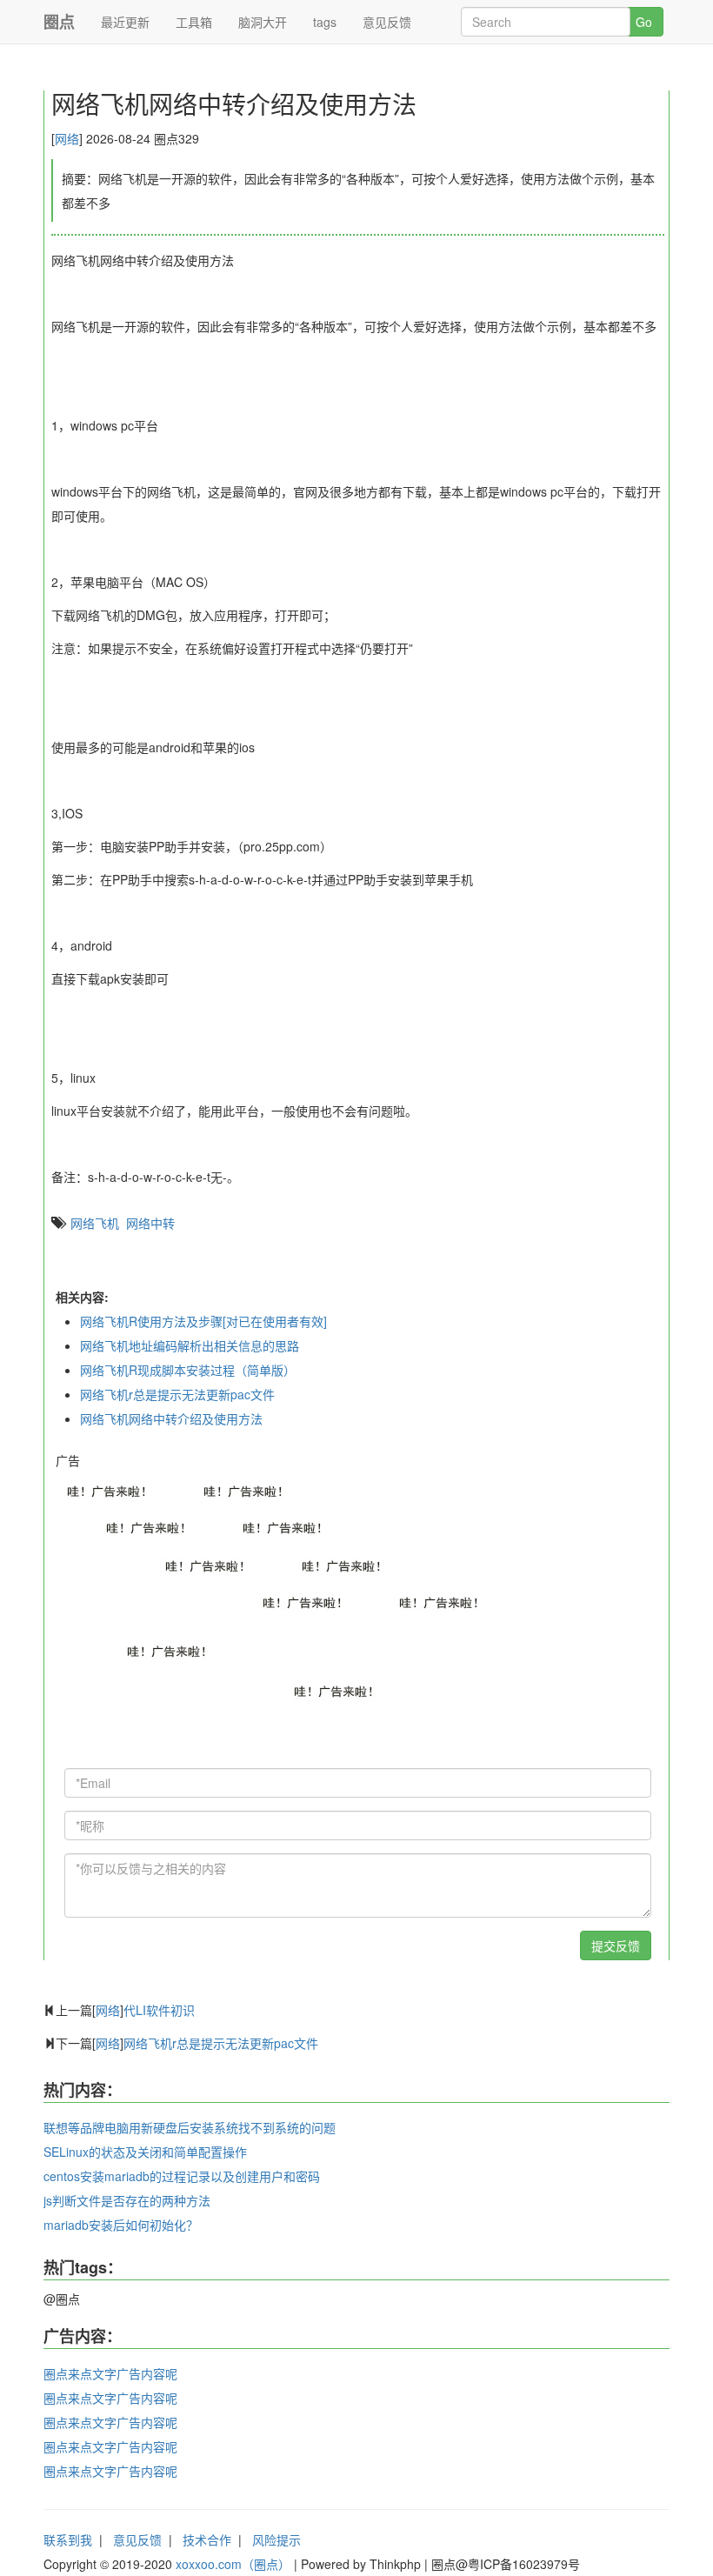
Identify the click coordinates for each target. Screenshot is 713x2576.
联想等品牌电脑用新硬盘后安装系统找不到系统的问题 (190, 2127)
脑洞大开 (263, 22)
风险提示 (277, 2539)
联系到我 (68, 2539)
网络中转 (150, 1223)
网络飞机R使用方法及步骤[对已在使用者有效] (203, 1321)
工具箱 (194, 22)
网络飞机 (95, 1223)
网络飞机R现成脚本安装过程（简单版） (188, 1370)
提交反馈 (616, 1945)
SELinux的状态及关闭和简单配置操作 (145, 2152)
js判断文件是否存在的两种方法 (127, 2200)
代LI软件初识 (159, 2010)
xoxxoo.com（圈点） (233, 2564)
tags (325, 22)
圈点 (59, 22)
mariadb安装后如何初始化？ (121, 2225)
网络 (67, 138)
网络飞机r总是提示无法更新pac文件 (177, 1394)
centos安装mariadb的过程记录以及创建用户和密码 (182, 2176)
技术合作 (207, 2539)
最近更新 (125, 22)
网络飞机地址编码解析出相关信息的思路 (190, 1345)
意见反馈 (387, 22)
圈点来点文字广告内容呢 (110, 2373)
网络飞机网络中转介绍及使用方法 (171, 1418)
